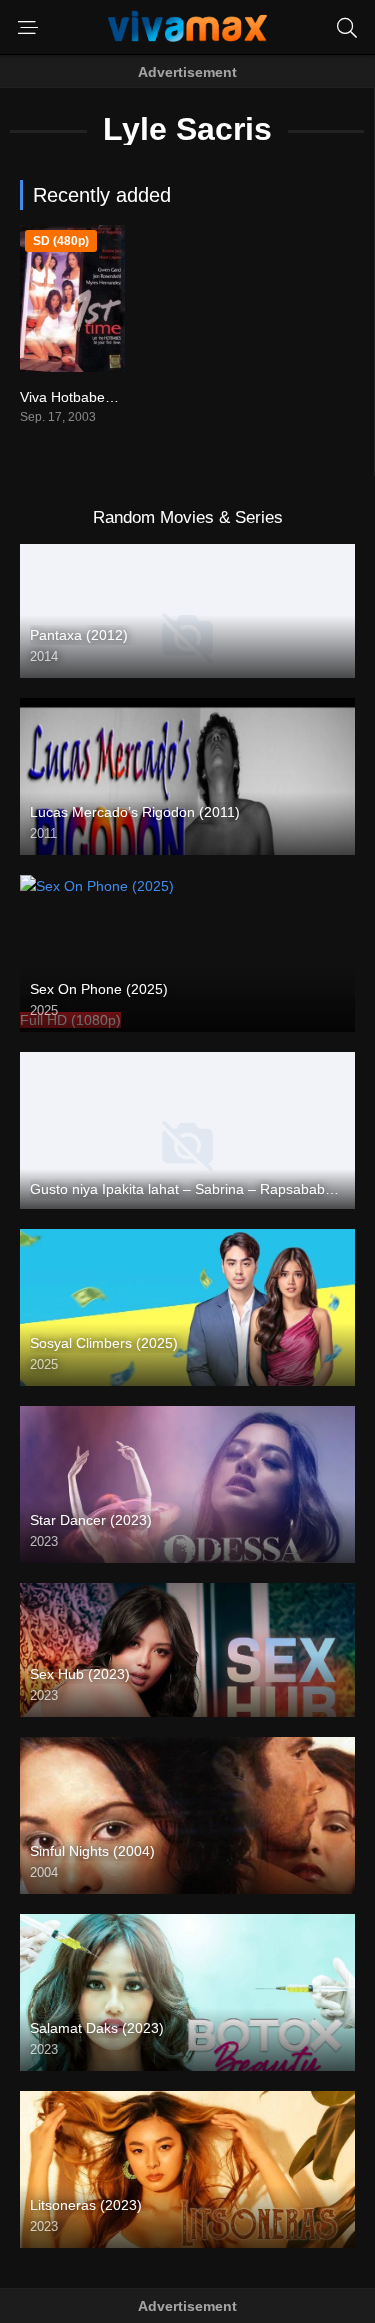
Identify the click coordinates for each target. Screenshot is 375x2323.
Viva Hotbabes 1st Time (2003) (118, 397)
